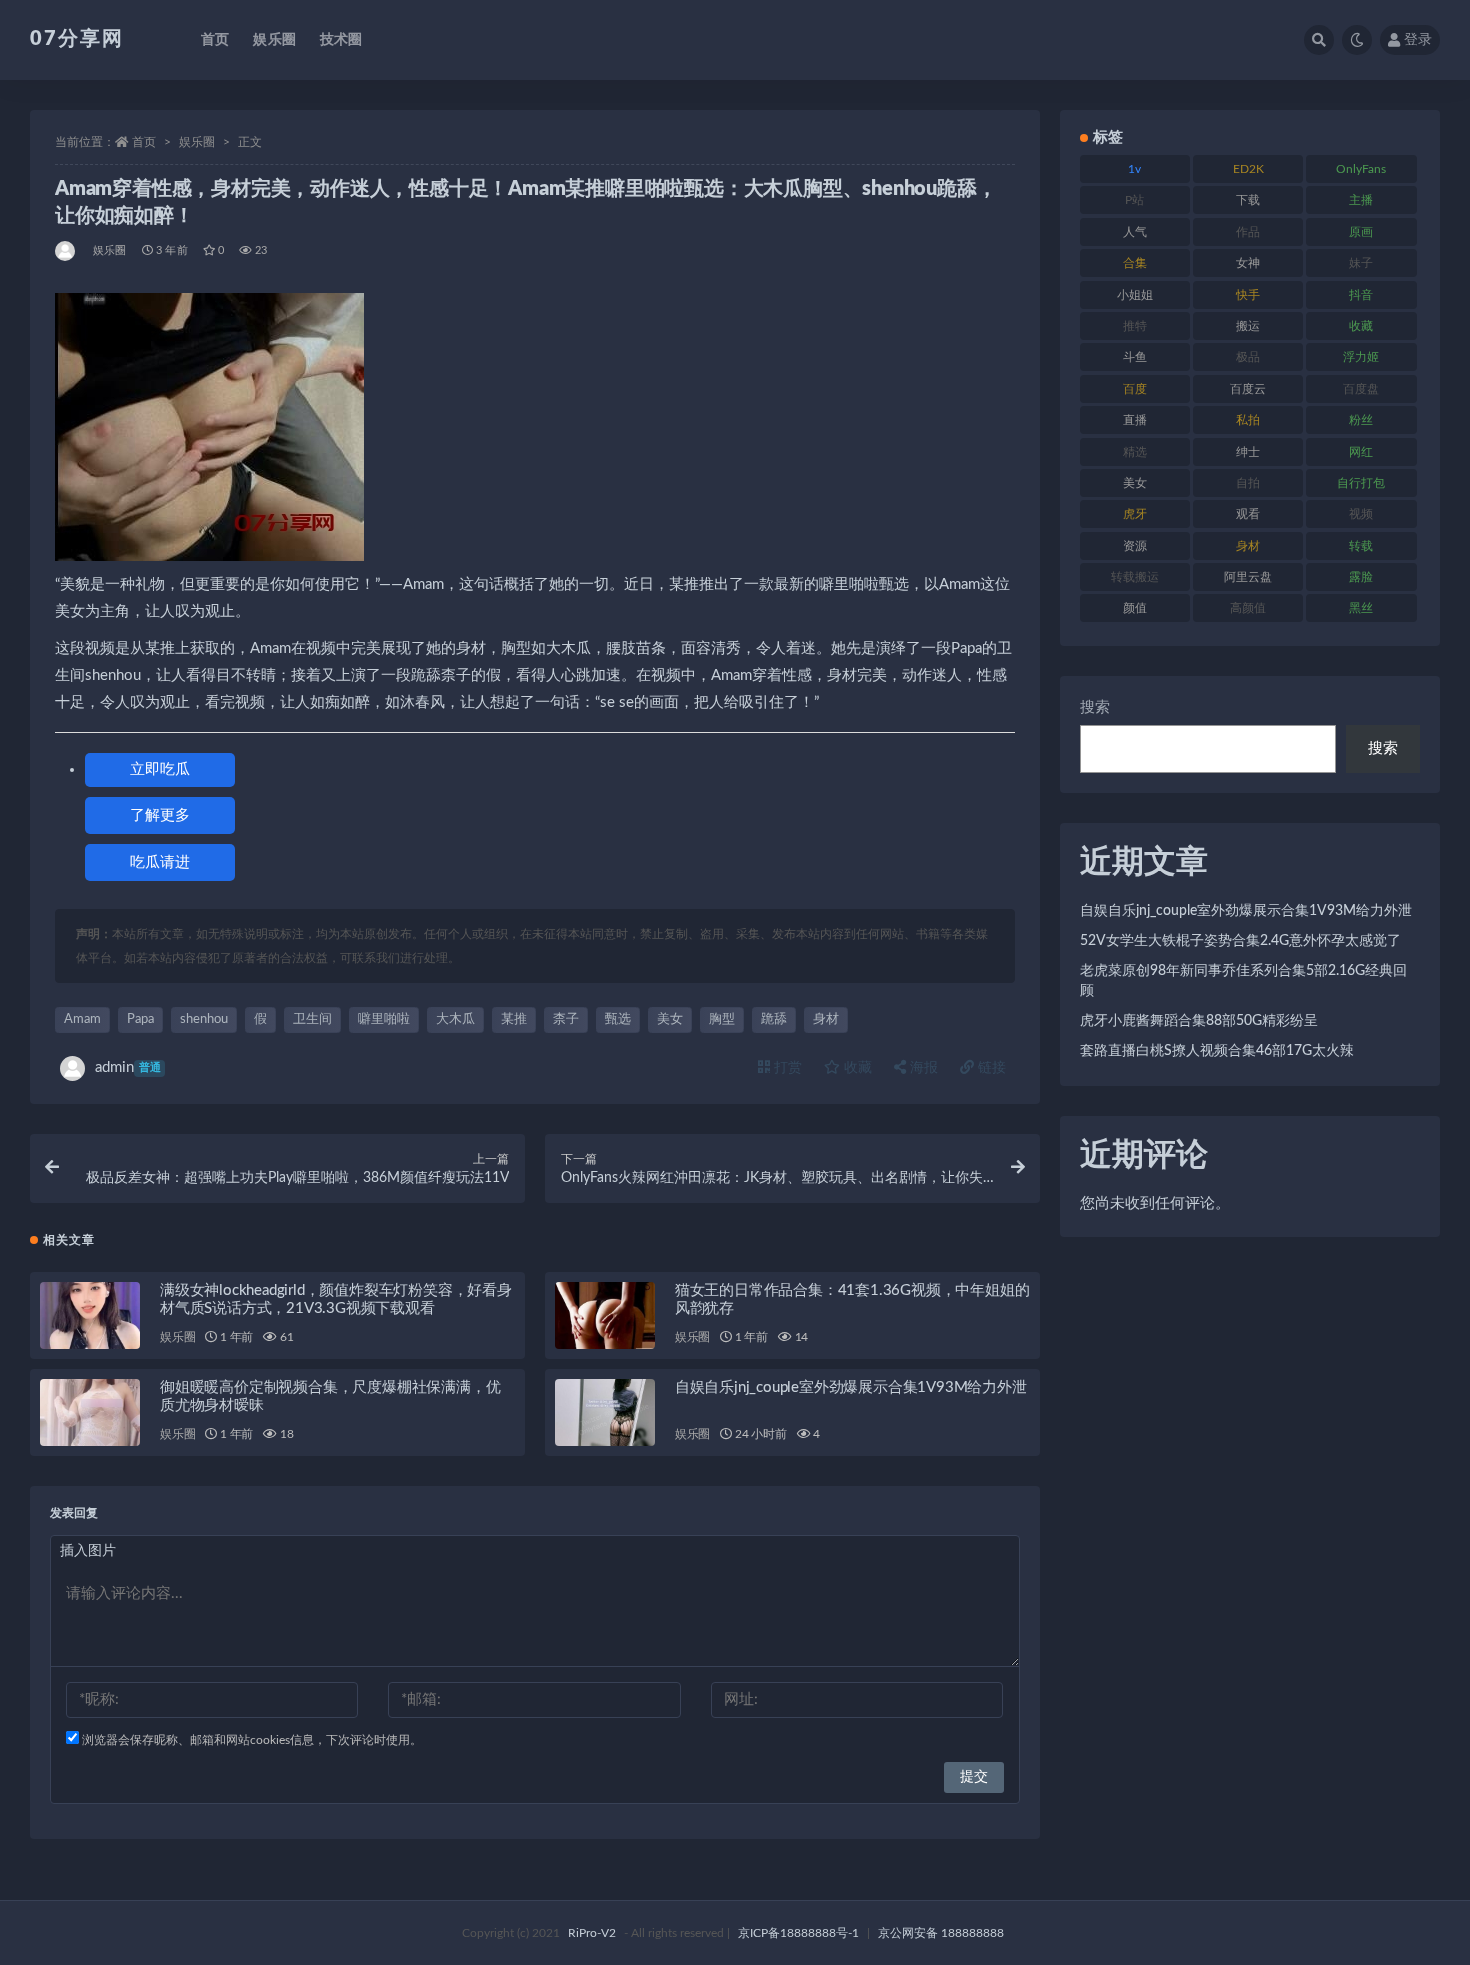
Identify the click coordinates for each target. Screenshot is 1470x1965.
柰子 (566, 1019)
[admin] (66, 251)
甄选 (618, 1019)
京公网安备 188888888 (941, 1933)
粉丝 (1361, 420)
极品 (1248, 357)
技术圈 (341, 40)
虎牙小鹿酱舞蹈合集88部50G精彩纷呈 (1199, 1021)
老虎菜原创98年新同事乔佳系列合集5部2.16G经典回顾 (1243, 981)
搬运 (1248, 326)
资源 (1135, 546)
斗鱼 (1135, 357)
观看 (1248, 514)
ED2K (1248, 169)
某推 (514, 1019)
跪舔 (774, 1019)
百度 (1135, 389)
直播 (1135, 420)
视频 (1361, 514)
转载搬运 (1135, 577)
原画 (1361, 232)
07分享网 (77, 39)
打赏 (786, 1068)
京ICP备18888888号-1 (798, 1933)
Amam (82, 1019)
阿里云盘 (1248, 577)
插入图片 (88, 1551)
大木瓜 (455, 1019)
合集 (1135, 263)
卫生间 (312, 1019)
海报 (922, 1068)
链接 (990, 1068)
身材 (826, 1019)
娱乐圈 (274, 40)
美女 (670, 1019)
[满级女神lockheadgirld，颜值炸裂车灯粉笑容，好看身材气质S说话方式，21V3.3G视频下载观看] (90, 1315)
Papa (140, 1019)
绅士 (1248, 452)
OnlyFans (1361, 169)
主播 (1361, 200)
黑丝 (1361, 608)
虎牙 (1135, 514)
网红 (1361, 452)
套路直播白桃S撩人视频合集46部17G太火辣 (1217, 1051)
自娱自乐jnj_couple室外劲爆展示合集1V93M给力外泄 (851, 1387)
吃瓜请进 (160, 862)
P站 (1134, 200)
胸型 (722, 1019)
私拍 (1248, 420)
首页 (215, 40)
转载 (1361, 546)
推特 (1135, 326)
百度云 (1248, 389)
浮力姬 (1361, 357)
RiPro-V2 (592, 1933)
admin (128, 1067)
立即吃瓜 (160, 769)
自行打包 (1361, 483)
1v (1134, 169)
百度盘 (1361, 389)
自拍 (1248, 483)
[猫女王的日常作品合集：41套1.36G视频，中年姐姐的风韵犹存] (605, 1315)
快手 (1248, 295)
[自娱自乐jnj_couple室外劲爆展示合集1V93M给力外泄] (605, 1412)
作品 (1248, 232)
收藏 (856, 1068)
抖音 (1361, 295)
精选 (1135, 452)
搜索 (1095, 707)
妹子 (1361, 263)
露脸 (1361, 577)
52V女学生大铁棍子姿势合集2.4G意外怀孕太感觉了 (1240, 941)
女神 (1248, 263)
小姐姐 (1135, 295)
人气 (1135, 232)
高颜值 (1248, 608)
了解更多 (160, 815)
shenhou (204, 1019)
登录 (1418, 40)
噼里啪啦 (384, 1019)
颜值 (1135, 608)
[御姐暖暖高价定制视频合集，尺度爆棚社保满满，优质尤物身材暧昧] (90, 1412)
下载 (1248, 200)
